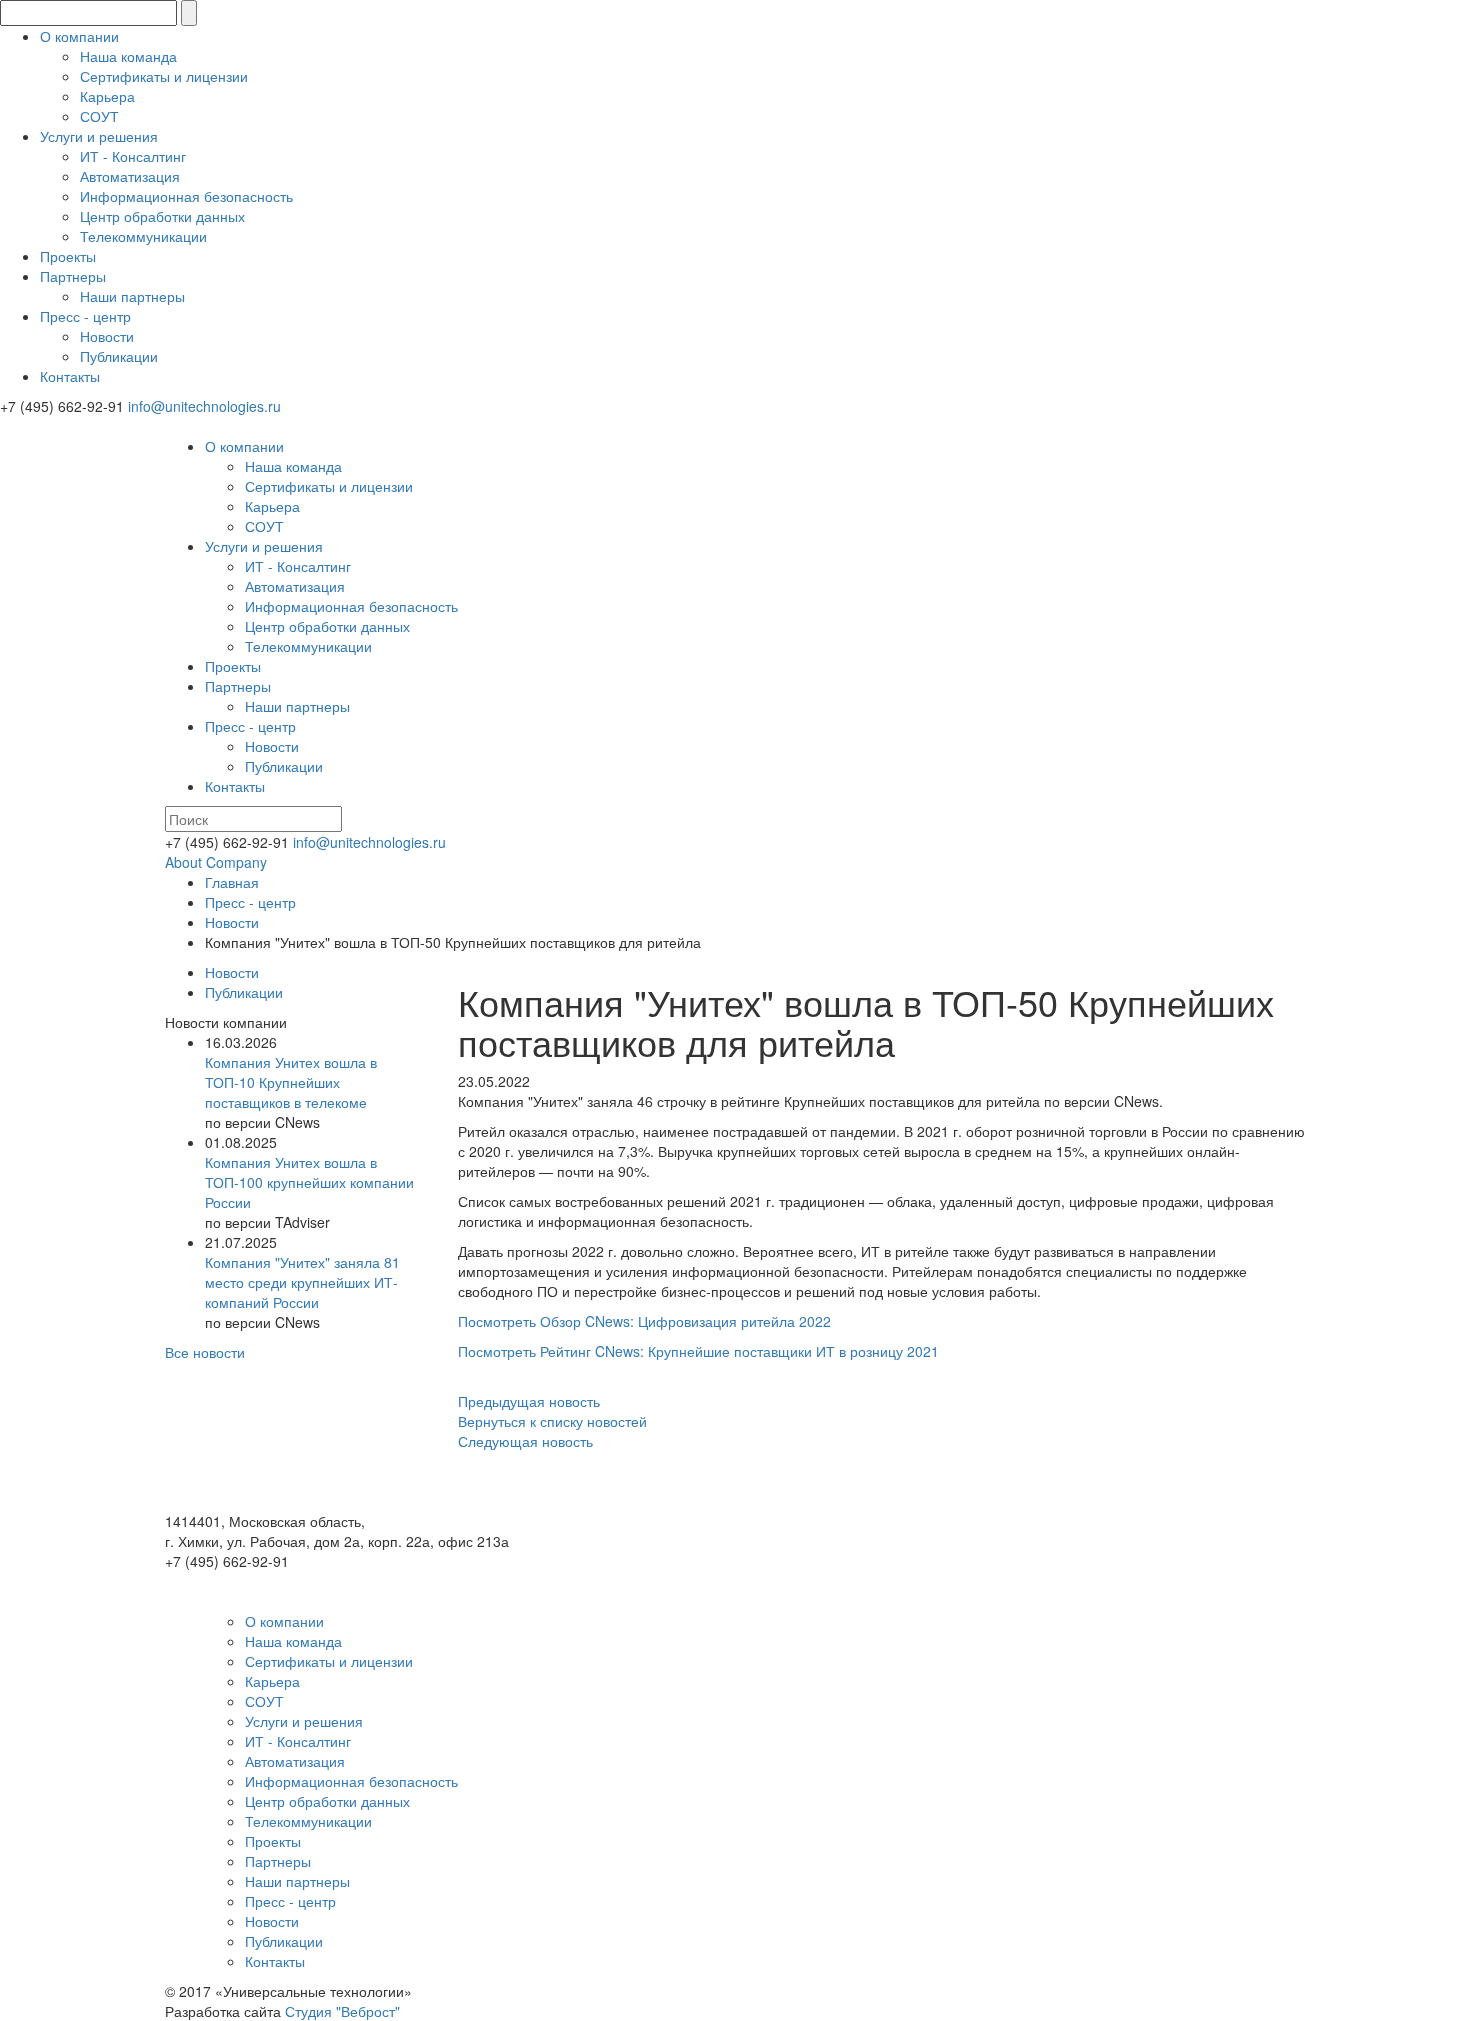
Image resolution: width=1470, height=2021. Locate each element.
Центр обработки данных (162, 216)
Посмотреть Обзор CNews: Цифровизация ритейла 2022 (644, 1321)
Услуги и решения (99, 136)
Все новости (205, 1352)
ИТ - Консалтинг (133, 156)
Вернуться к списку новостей (552, 1421)
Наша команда (128, 56)
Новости (107, 336)
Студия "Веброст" (342, 2011)
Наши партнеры (132, 296)
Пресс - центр (85, 316)
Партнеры (73, 276)
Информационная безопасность (186, 196)
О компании (79, 36)
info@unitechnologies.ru (204, 406)
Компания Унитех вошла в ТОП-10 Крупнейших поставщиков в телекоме (291, 1082)
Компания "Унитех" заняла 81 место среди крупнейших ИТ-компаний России (302, 1282)
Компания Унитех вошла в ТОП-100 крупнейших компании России (309, 1182)
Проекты (68, 256)
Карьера (107, 96)
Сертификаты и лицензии (164, 76)
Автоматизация (130, 176)
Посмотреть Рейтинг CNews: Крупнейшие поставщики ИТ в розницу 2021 (698, 1351)
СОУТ (99, 116)
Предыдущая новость (529, 1401)
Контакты (70, 376)
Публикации (119, 356)
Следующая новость (525, 1441)
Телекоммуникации (143, 236)
